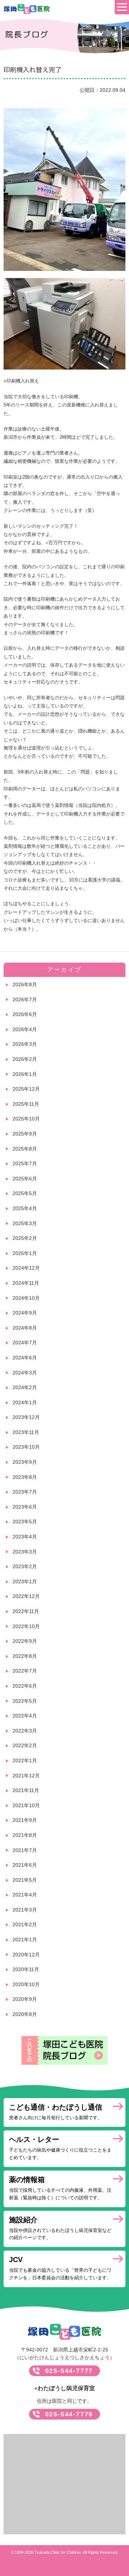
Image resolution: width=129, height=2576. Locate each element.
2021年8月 (25, 1835)
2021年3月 (25, 1910)
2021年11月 (26, 1790)
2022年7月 (25, 1671)
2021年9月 (25, 1820)
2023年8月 (25, 1477)
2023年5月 (25, 1522)
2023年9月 (25, 1462)
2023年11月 (26, 1432)
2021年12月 (26, 1776)
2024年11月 (26, 1283)
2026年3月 (25, 1044)
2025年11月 (26, 1104)
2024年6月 (25, 1358)
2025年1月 (25, 1253)
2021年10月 (26, 1805)
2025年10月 (26, 1119)
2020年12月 (26, 1955)
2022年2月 (25, 1745)
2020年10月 (26, 1984)
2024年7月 (25, 1343)
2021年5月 (25, 1880)
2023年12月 (26, 1417)
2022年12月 (26, 1596)
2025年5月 (25, 1193)
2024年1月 (25, 1402)
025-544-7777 (69, 2371)
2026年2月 (25, 1059)
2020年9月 (25, 1999)
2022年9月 (25, 1641)
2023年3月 (25, 1552)
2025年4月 (25, 1208)
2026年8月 (25, 984)
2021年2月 (25, 1924)
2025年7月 (25, 1164)
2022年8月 (25, 1656)
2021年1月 (25, 1940)
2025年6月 (25, 1179)
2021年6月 (25, 1865)
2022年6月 (25, 1686)
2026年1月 (25, 1074)
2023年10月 (26, 1447)
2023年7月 (25, 1492)
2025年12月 (26, 1089)
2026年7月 (25, 1000)
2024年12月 (26, 1268)
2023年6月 (25, 1507)
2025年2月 (25, 1238)
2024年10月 (26, 1298)
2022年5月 (25, 1701)
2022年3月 (25, 1731)
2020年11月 (26, 1969)
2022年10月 (26, 1626)
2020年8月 (25, 2014)
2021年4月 (25, 1895)
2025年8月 (25, 1149)
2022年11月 (26, 1611)
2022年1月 (25, 1761)
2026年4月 (25, 1029)
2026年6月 (25, 1014)
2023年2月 (25, 1566)
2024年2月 (25, 1387)
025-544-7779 (69, 2414)
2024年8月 (25, 1328)
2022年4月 (25, 1716)
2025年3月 (25, 1223)
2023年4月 (25, 1537)
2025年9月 (25, 1134)
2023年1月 (25, 1581)
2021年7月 (25, 1850)
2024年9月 (25, 1313)
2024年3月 (25, 1373)
